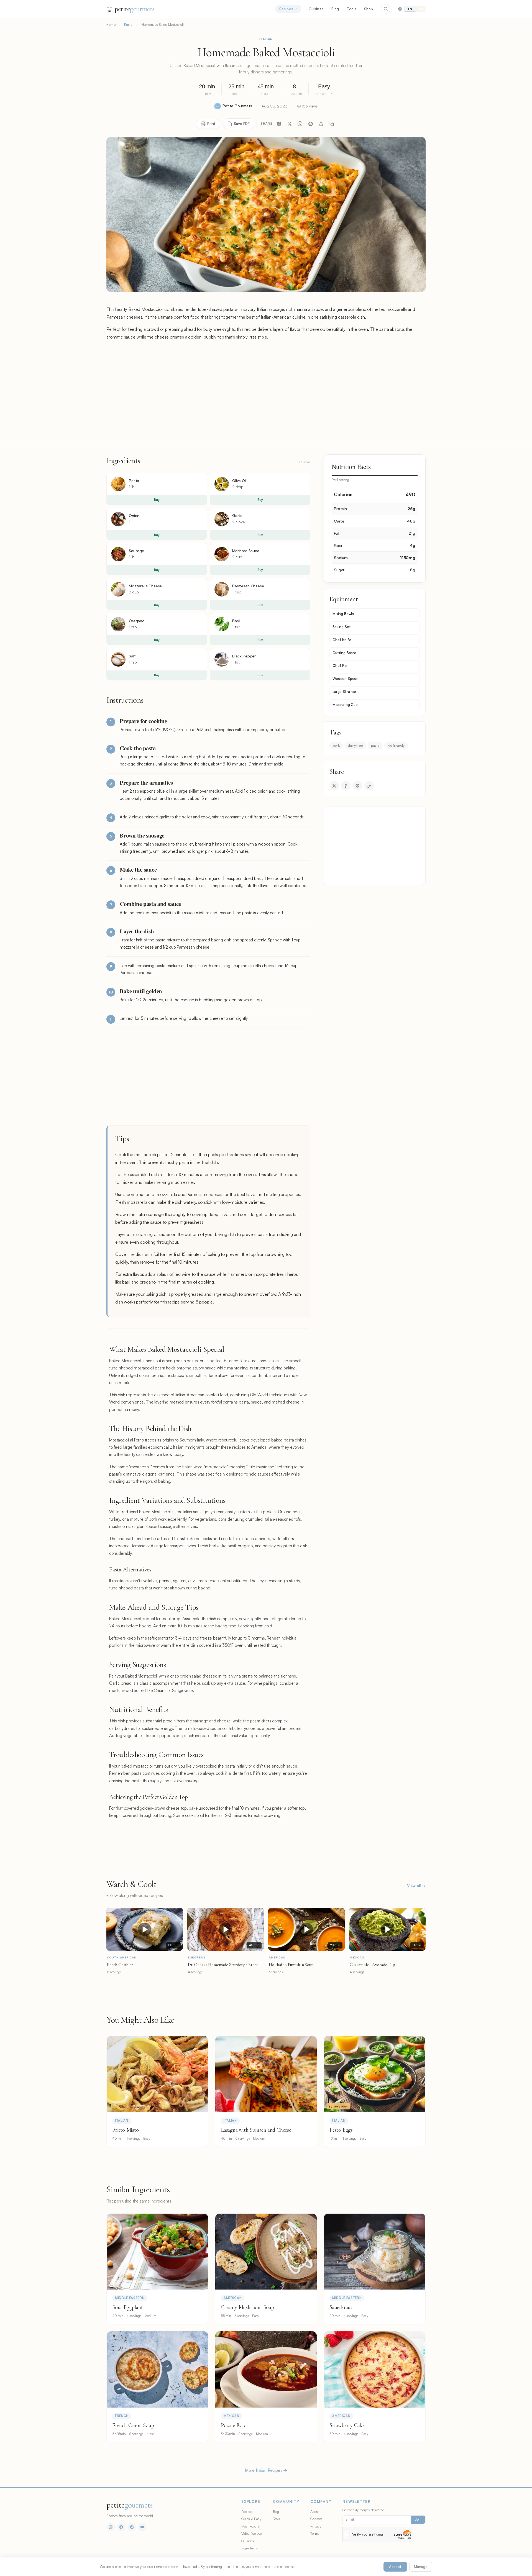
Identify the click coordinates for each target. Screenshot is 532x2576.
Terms (315, 2533)
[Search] (386, 9)
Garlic (237, 515)
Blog (335, 9)
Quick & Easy (251, 2519)
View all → (416, 1885)
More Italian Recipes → (266, 2470)
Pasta (128, 25)
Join (418, 2519)
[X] (290, 124)
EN (410, 9)
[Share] (321, 124)
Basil (236, 621)
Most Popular (251, 2526)
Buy (157, 500)
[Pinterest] (311, 124)
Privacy (316, 2526)
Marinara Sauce (246, 551)
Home (111, 25)
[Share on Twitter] (334, 786)
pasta (375, 745)
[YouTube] (142, 2527)
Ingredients (250, 2548)
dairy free (355, 745)
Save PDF (242, 124)
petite (135, 9)
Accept (395, 2567)
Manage (421, 2567)
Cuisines (316, 9)
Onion (134, 515)
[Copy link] (332, 124)
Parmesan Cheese (248, 586)
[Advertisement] (266, 398)
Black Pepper (244, 656)
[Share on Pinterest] (357, 786)
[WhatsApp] (300, 124)
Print (211, 124)
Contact (316, 2519)
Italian (266, 39)
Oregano (137, 621)
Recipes (286, 9)
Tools (351, 9)
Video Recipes (252, 2533)
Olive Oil (239, 481)
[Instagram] (111, 2527)
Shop (369, 9)
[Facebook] (279, 124)
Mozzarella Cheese (145, 586)
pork (336, 745)
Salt (132, 656)
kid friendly (396, 745)
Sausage (136, 551)
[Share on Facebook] (346, 786)
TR (421, 9)
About (314, 2511)
